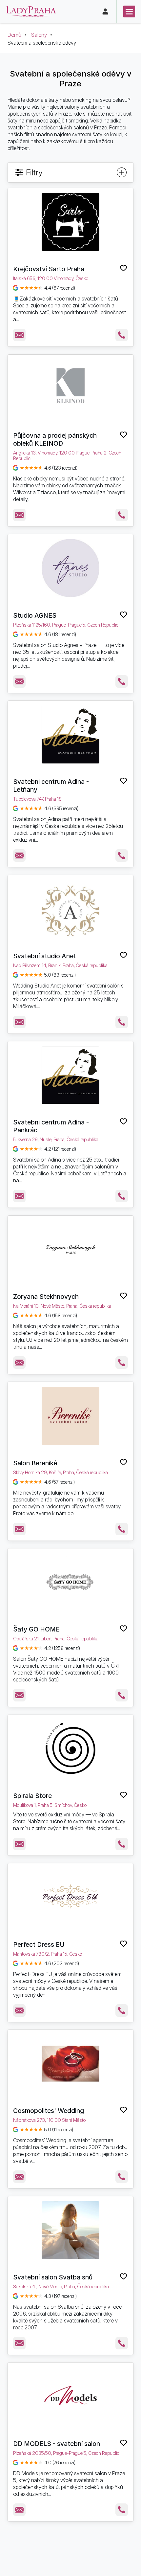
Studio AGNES (35, 615)
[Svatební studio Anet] (71, 909)
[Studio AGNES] (71, 568)
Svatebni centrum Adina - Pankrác (51, 1126)
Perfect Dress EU (39, 1944)
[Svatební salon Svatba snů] (71, 2230)
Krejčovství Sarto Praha (49, 269)
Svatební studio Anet (45, 956)
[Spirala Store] (71, 1749)
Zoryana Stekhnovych (46, 1297)
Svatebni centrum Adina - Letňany (51, 786)
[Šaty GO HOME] (71, 1582)
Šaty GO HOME (36, 1629)
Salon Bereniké (35, 1463)
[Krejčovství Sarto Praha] (71, 222)
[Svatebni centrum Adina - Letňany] (71, 735)
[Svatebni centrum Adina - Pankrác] (71, 1075)
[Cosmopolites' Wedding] (71, 2064)
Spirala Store (32, 1796)
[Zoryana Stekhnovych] (71, 1250)
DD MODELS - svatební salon (57, 2444)
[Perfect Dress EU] (71, 1897)
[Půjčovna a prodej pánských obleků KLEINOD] (71, 389)
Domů (14, 35)
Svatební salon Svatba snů (53, 2277)
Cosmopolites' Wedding (49, 2111)
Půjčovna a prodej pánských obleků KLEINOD (55, 439)
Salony (39, 35)
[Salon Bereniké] (71, 1416)
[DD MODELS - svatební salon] (71, 2396)
